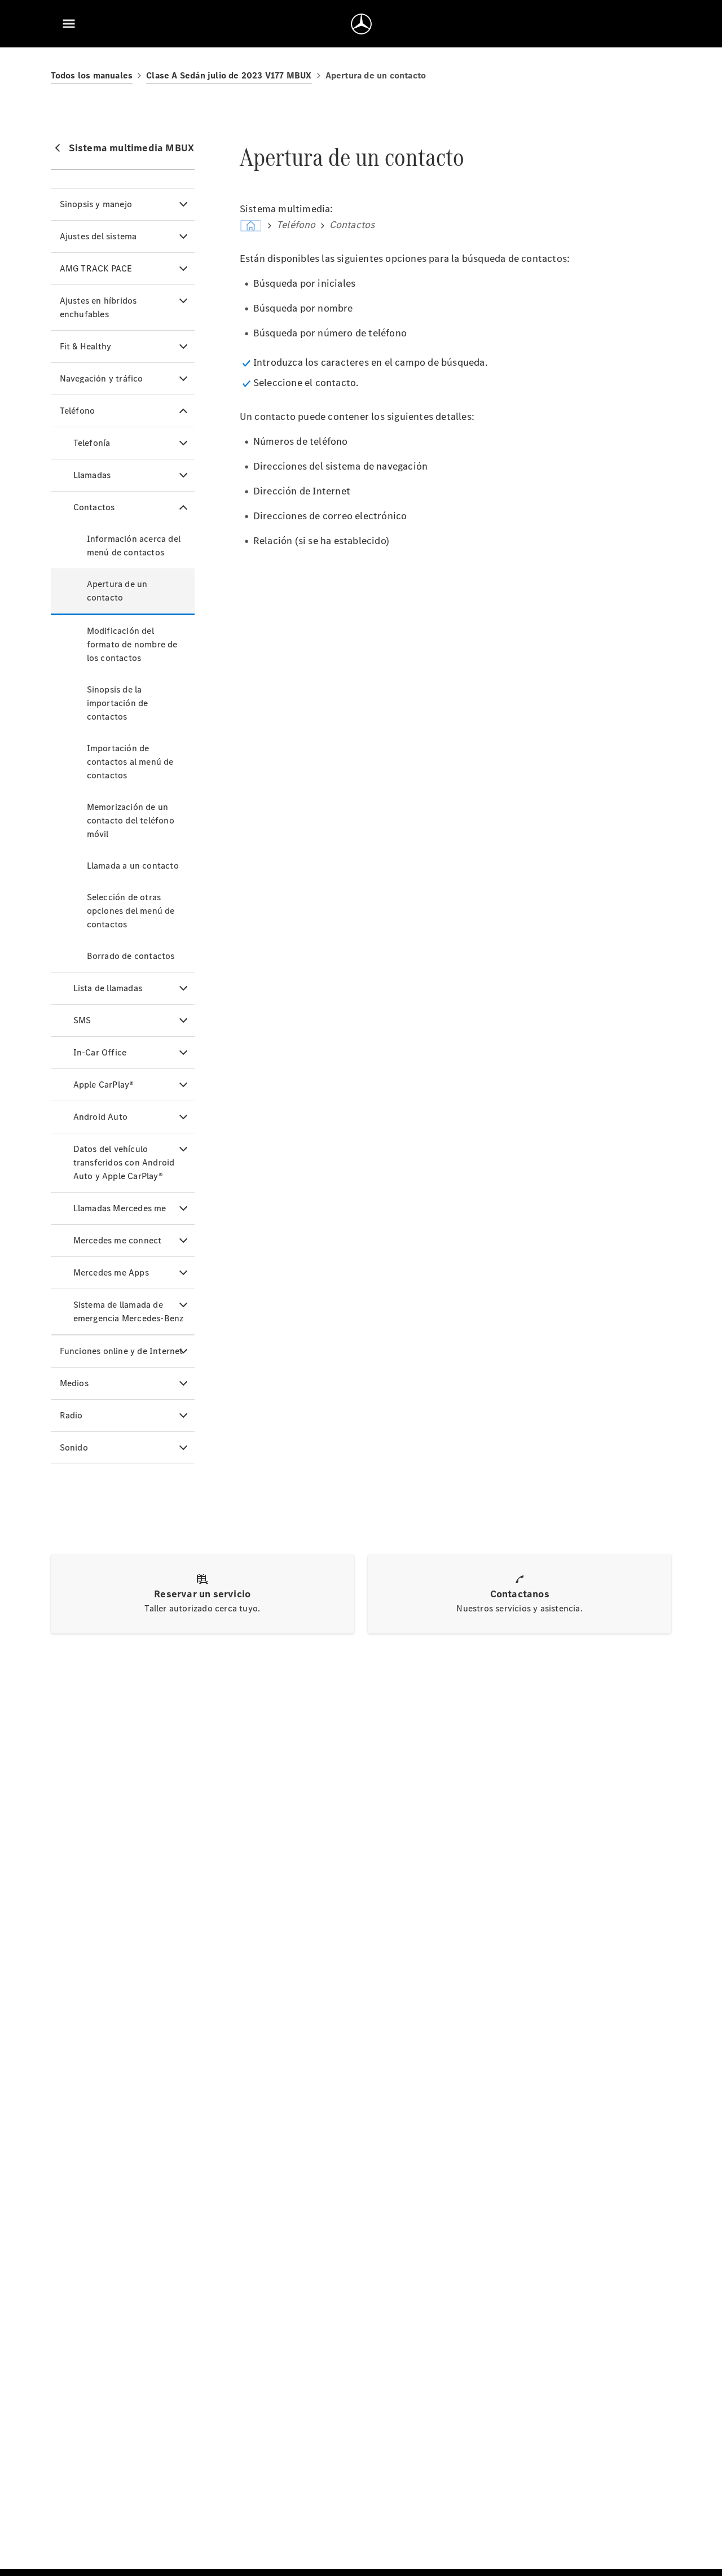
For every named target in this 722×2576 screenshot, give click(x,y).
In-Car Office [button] (100, 1052)
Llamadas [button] (92, 475)
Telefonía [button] (92, 443)
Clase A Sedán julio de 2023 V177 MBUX (229, 75)
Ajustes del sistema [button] (98, 236)
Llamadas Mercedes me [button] (120, 1208)
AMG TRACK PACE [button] (96, 268)
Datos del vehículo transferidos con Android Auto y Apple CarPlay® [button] (124, 1162)
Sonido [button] (74, 1447)
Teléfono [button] (78, 411)
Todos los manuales (92, 75)
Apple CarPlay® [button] (104, 1085)
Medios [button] (74, 1383)
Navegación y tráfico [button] (102, 378)
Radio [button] (71, 1415)
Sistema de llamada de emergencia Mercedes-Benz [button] (129, 1311)
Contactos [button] (94, 507)
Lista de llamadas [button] (108, 988)
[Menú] (69, 24)
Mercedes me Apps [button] (111, 1272)
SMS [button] (82, 1020)
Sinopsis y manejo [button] (96, 204)
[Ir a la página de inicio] (361, 24)
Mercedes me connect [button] (118, 1240)
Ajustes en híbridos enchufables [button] (98, 307)
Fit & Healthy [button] (86, 346)
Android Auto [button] (100, 1117)
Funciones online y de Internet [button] (122, 1351)
